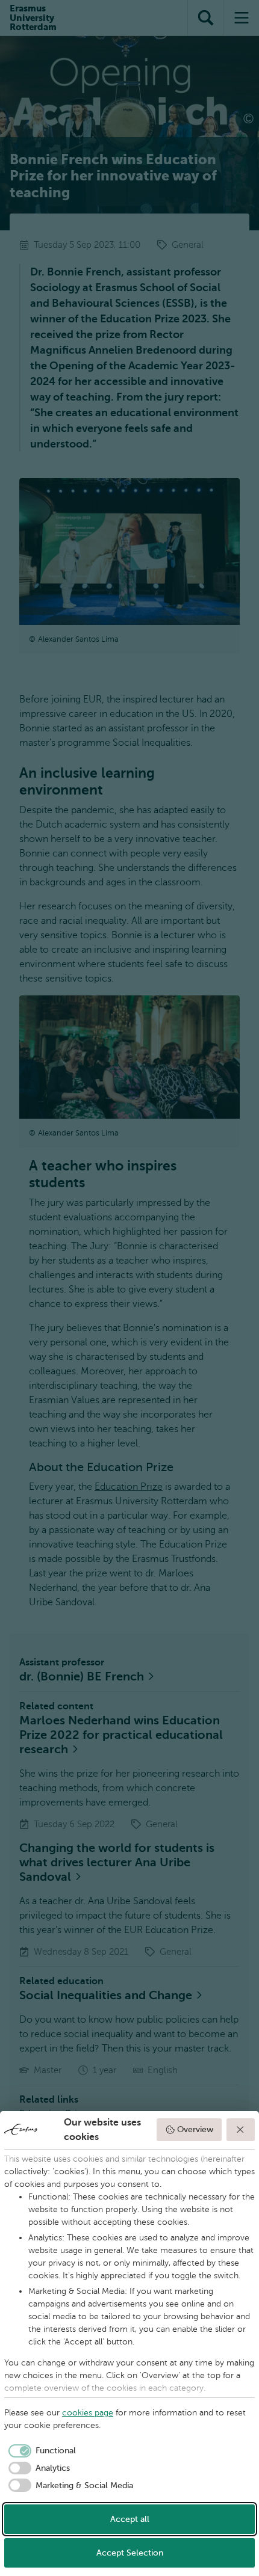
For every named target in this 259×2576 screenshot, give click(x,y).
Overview (195, 2129)
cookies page (88, 2413)
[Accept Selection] (241, 2130)
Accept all (130, 2519)
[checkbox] (40, 2451)
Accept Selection (130, 2553)
